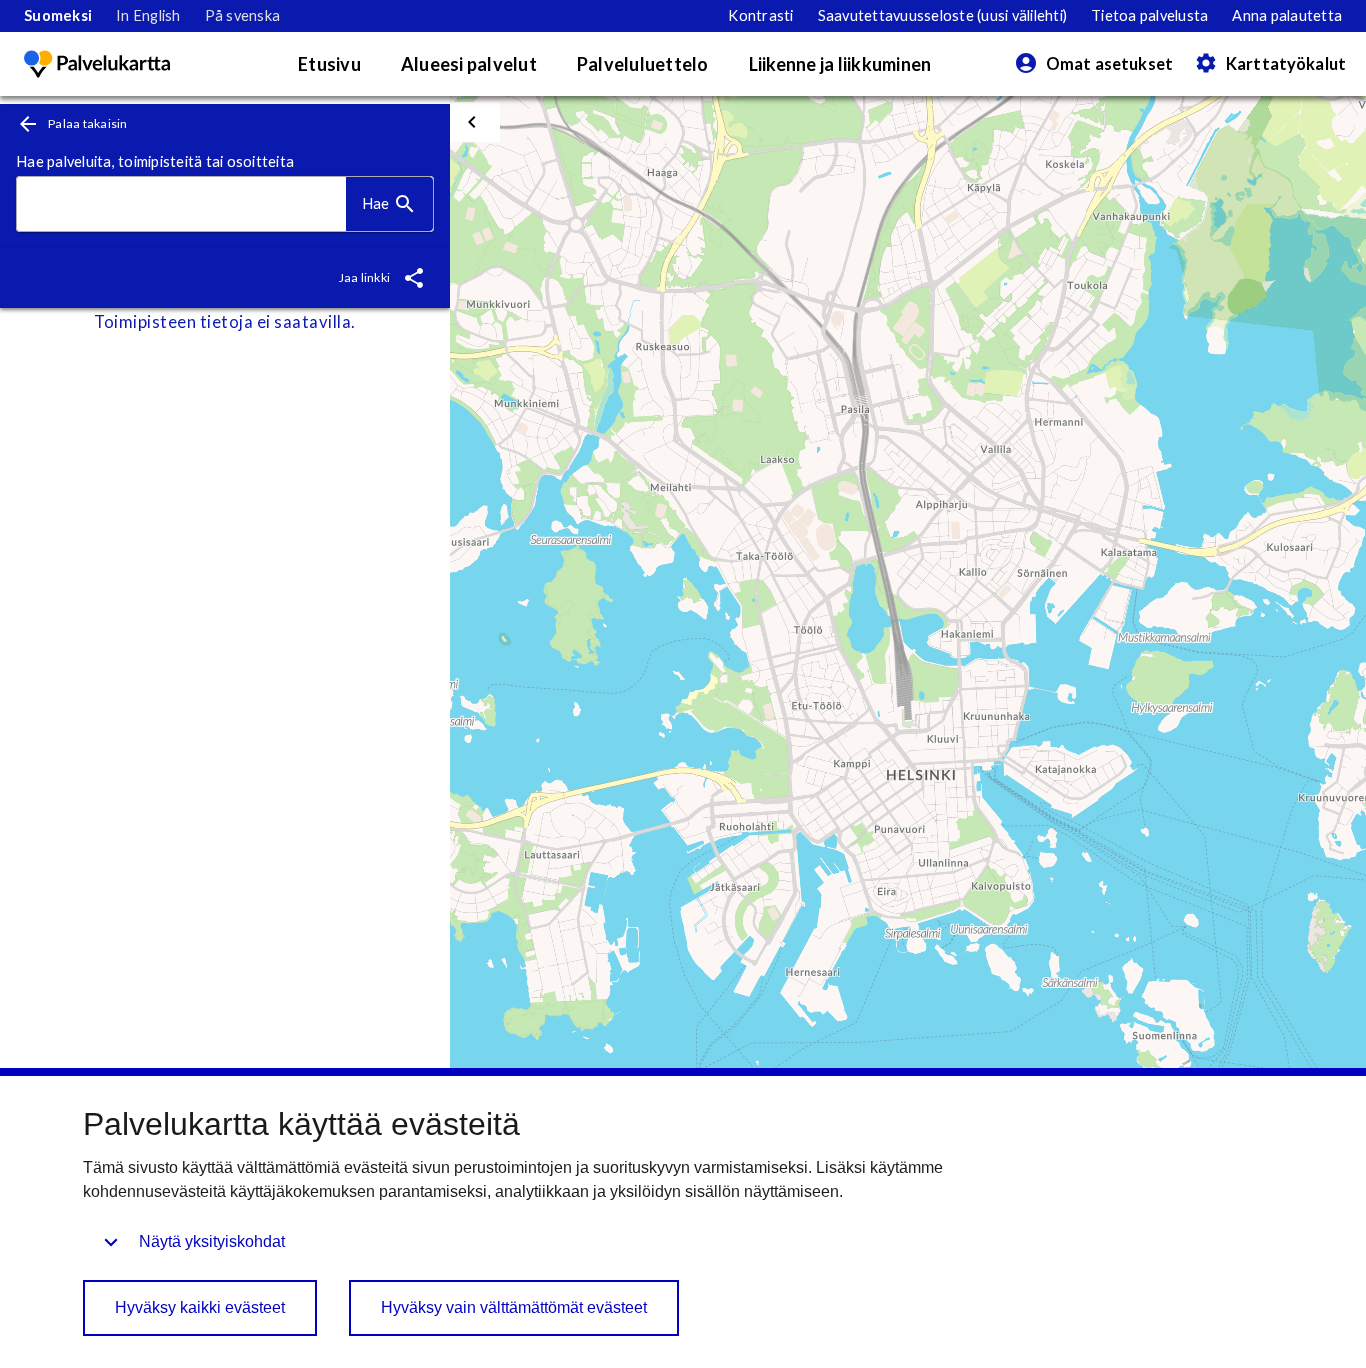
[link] (58, 16)
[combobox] (181, 204)
